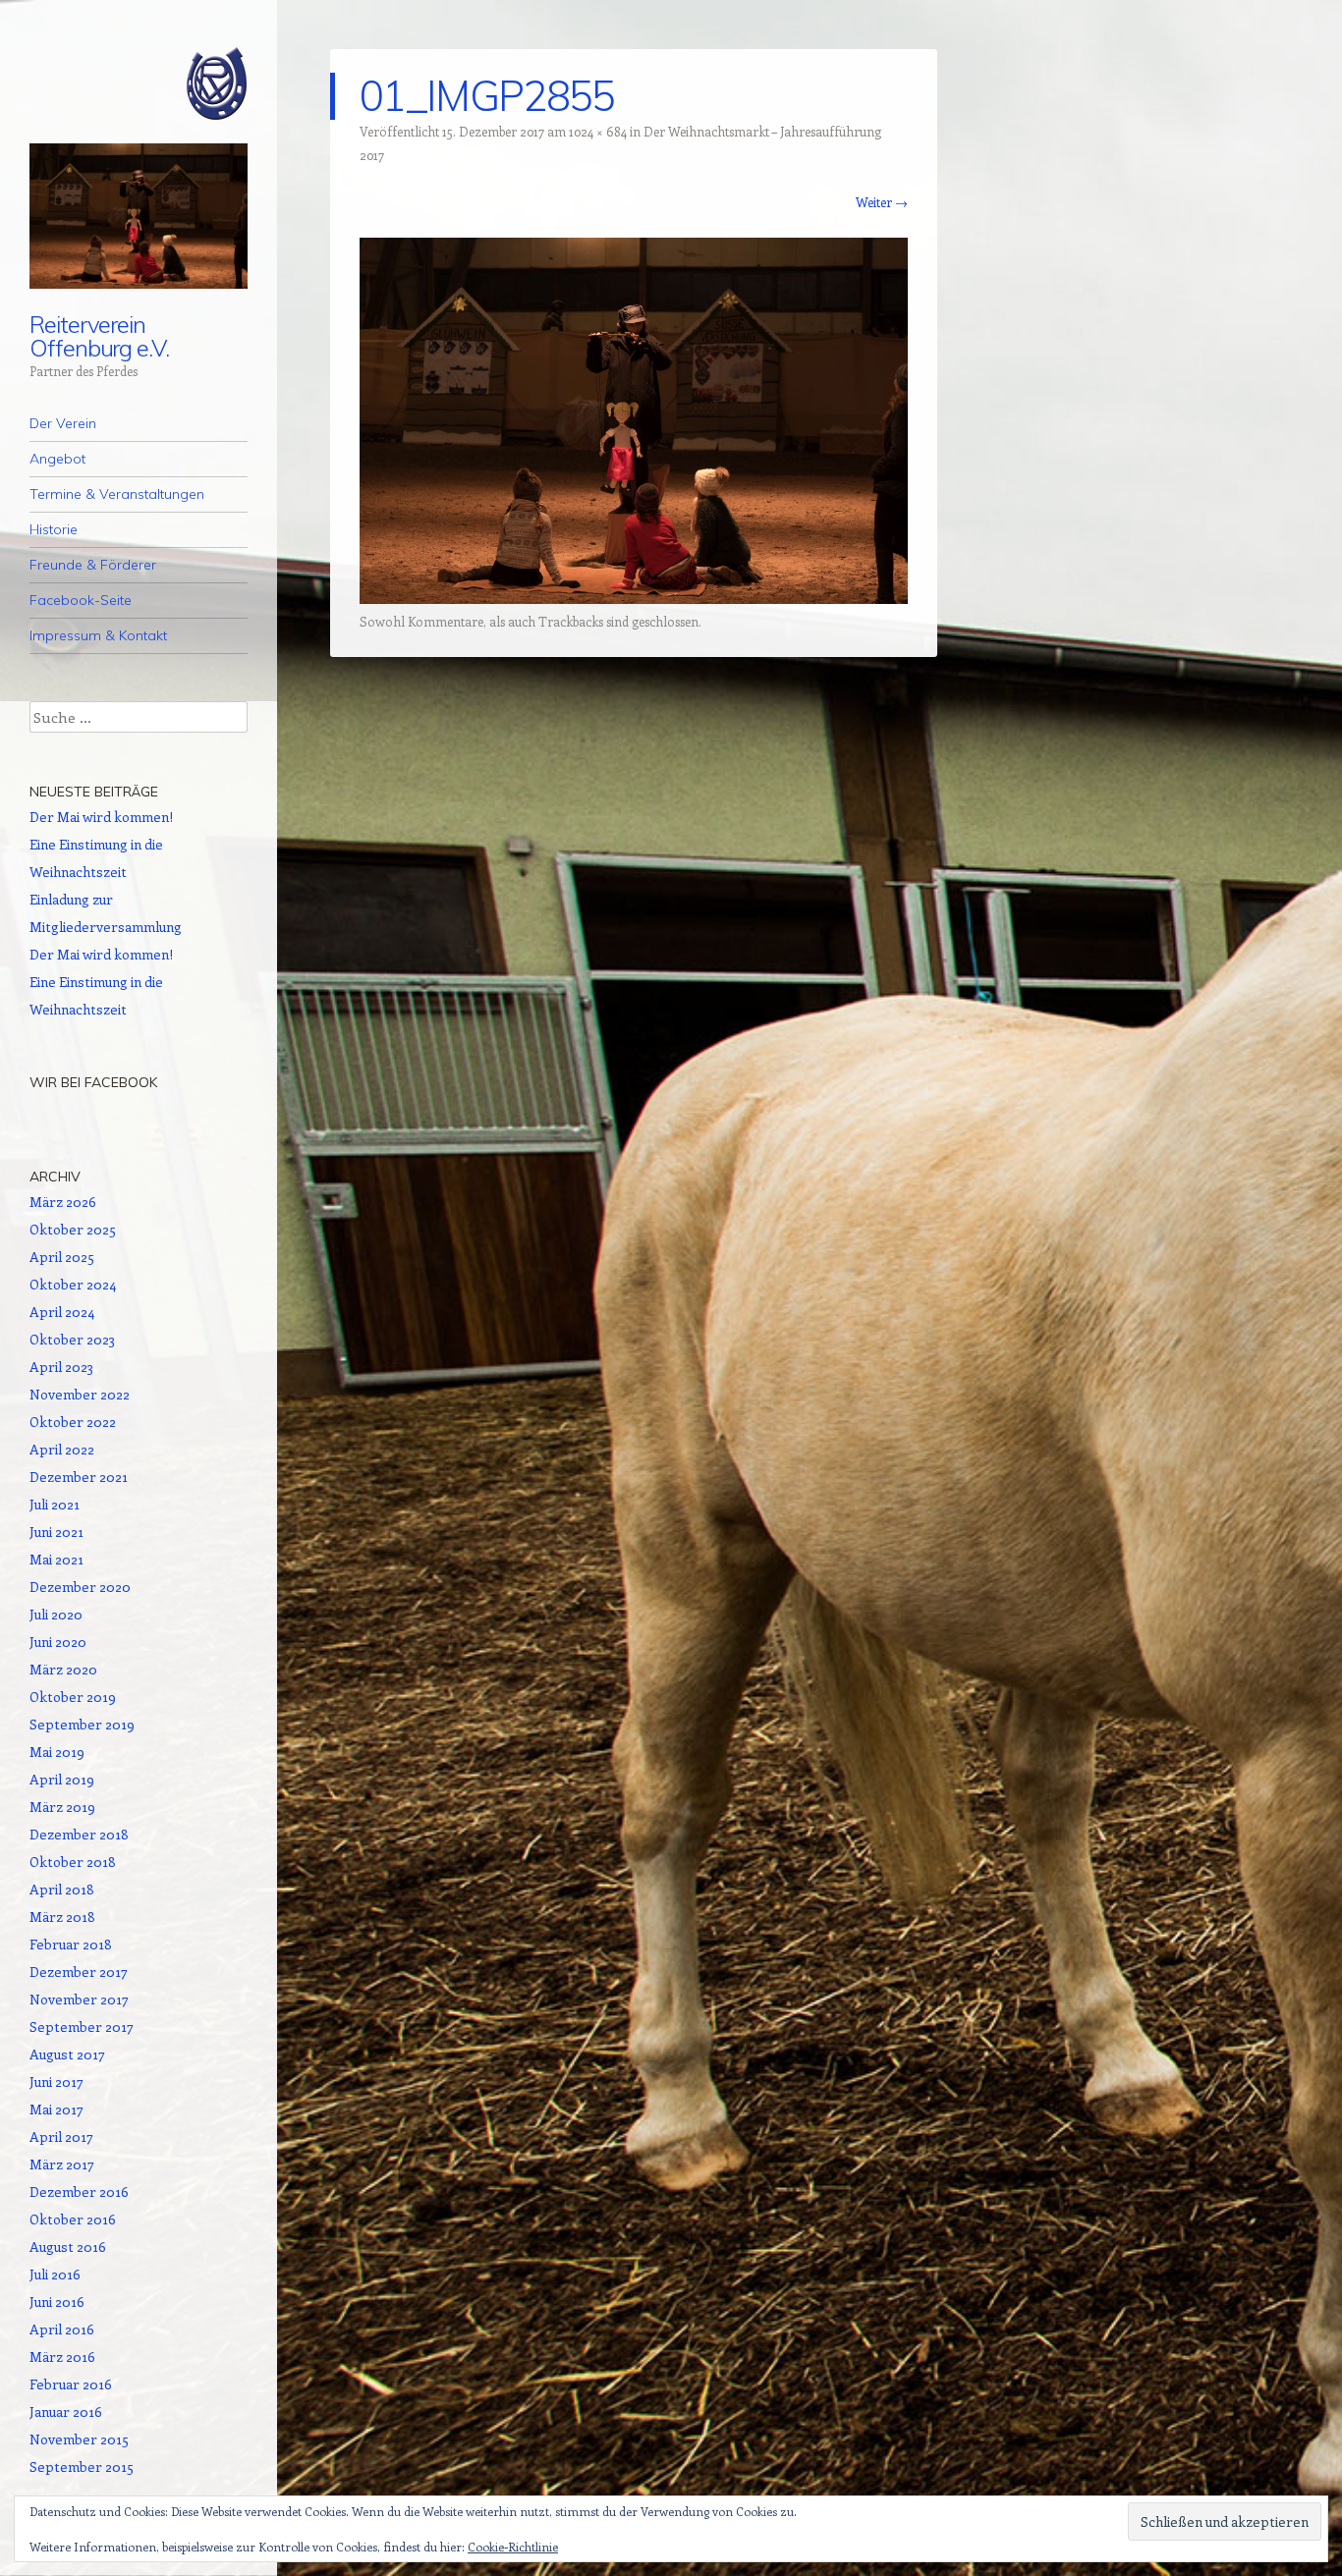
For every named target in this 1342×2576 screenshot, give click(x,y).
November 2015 (79, 2439)
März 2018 (62, 1917)
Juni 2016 (57, 2302)
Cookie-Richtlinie (513, 2547)
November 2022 (80, 1394)
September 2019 (82, 1724)
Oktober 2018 (73, 1862)
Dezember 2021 (79, 1477)
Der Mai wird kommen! (101, 817)
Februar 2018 (71, 1944)
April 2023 (61, 1367)
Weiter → (882, 202)
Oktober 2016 (73, 2219)
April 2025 (62, 1257)
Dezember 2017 (79, 1972)
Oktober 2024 (73, 1284)
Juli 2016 (55, 2274)
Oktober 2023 (72, 1339)
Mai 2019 (57, 1752)
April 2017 (61, 2137)
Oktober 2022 (73, 1422)
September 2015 (82, 2466)
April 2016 (62, 2329)
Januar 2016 (66, 2412)
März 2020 (63, 1669)
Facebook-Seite (81, 600)
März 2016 (62, 2357)
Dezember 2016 (79, 2192)
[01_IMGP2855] (634, 598)
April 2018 (62, 1889)
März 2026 (63, 1202)
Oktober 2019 (73, 1697)
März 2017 (62, 2164)
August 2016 (68, 2247)
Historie (54, 529)
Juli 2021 (55, 1504)
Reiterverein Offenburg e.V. (99, 336)
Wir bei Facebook (93, 1082)
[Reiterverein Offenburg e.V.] (139, 83)
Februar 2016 (71, 2384)
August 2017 (67, 2054)
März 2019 (62, 1807)
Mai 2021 (56, 1559)
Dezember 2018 (79, 1834)
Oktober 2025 (73, 1229)
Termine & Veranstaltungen (117, 494)
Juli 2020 (56, 1614)
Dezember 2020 (80, 1587)
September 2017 (82, 2027)
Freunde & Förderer (93, 565)
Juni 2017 (56, 2082)
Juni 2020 (58, 1642)
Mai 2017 (56, 2109)
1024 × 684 (598, 131)
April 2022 (62, 1449)
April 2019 (62, 1779)
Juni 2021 (56, 1532)
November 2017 (79, 1999)
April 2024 (62, 1312)
